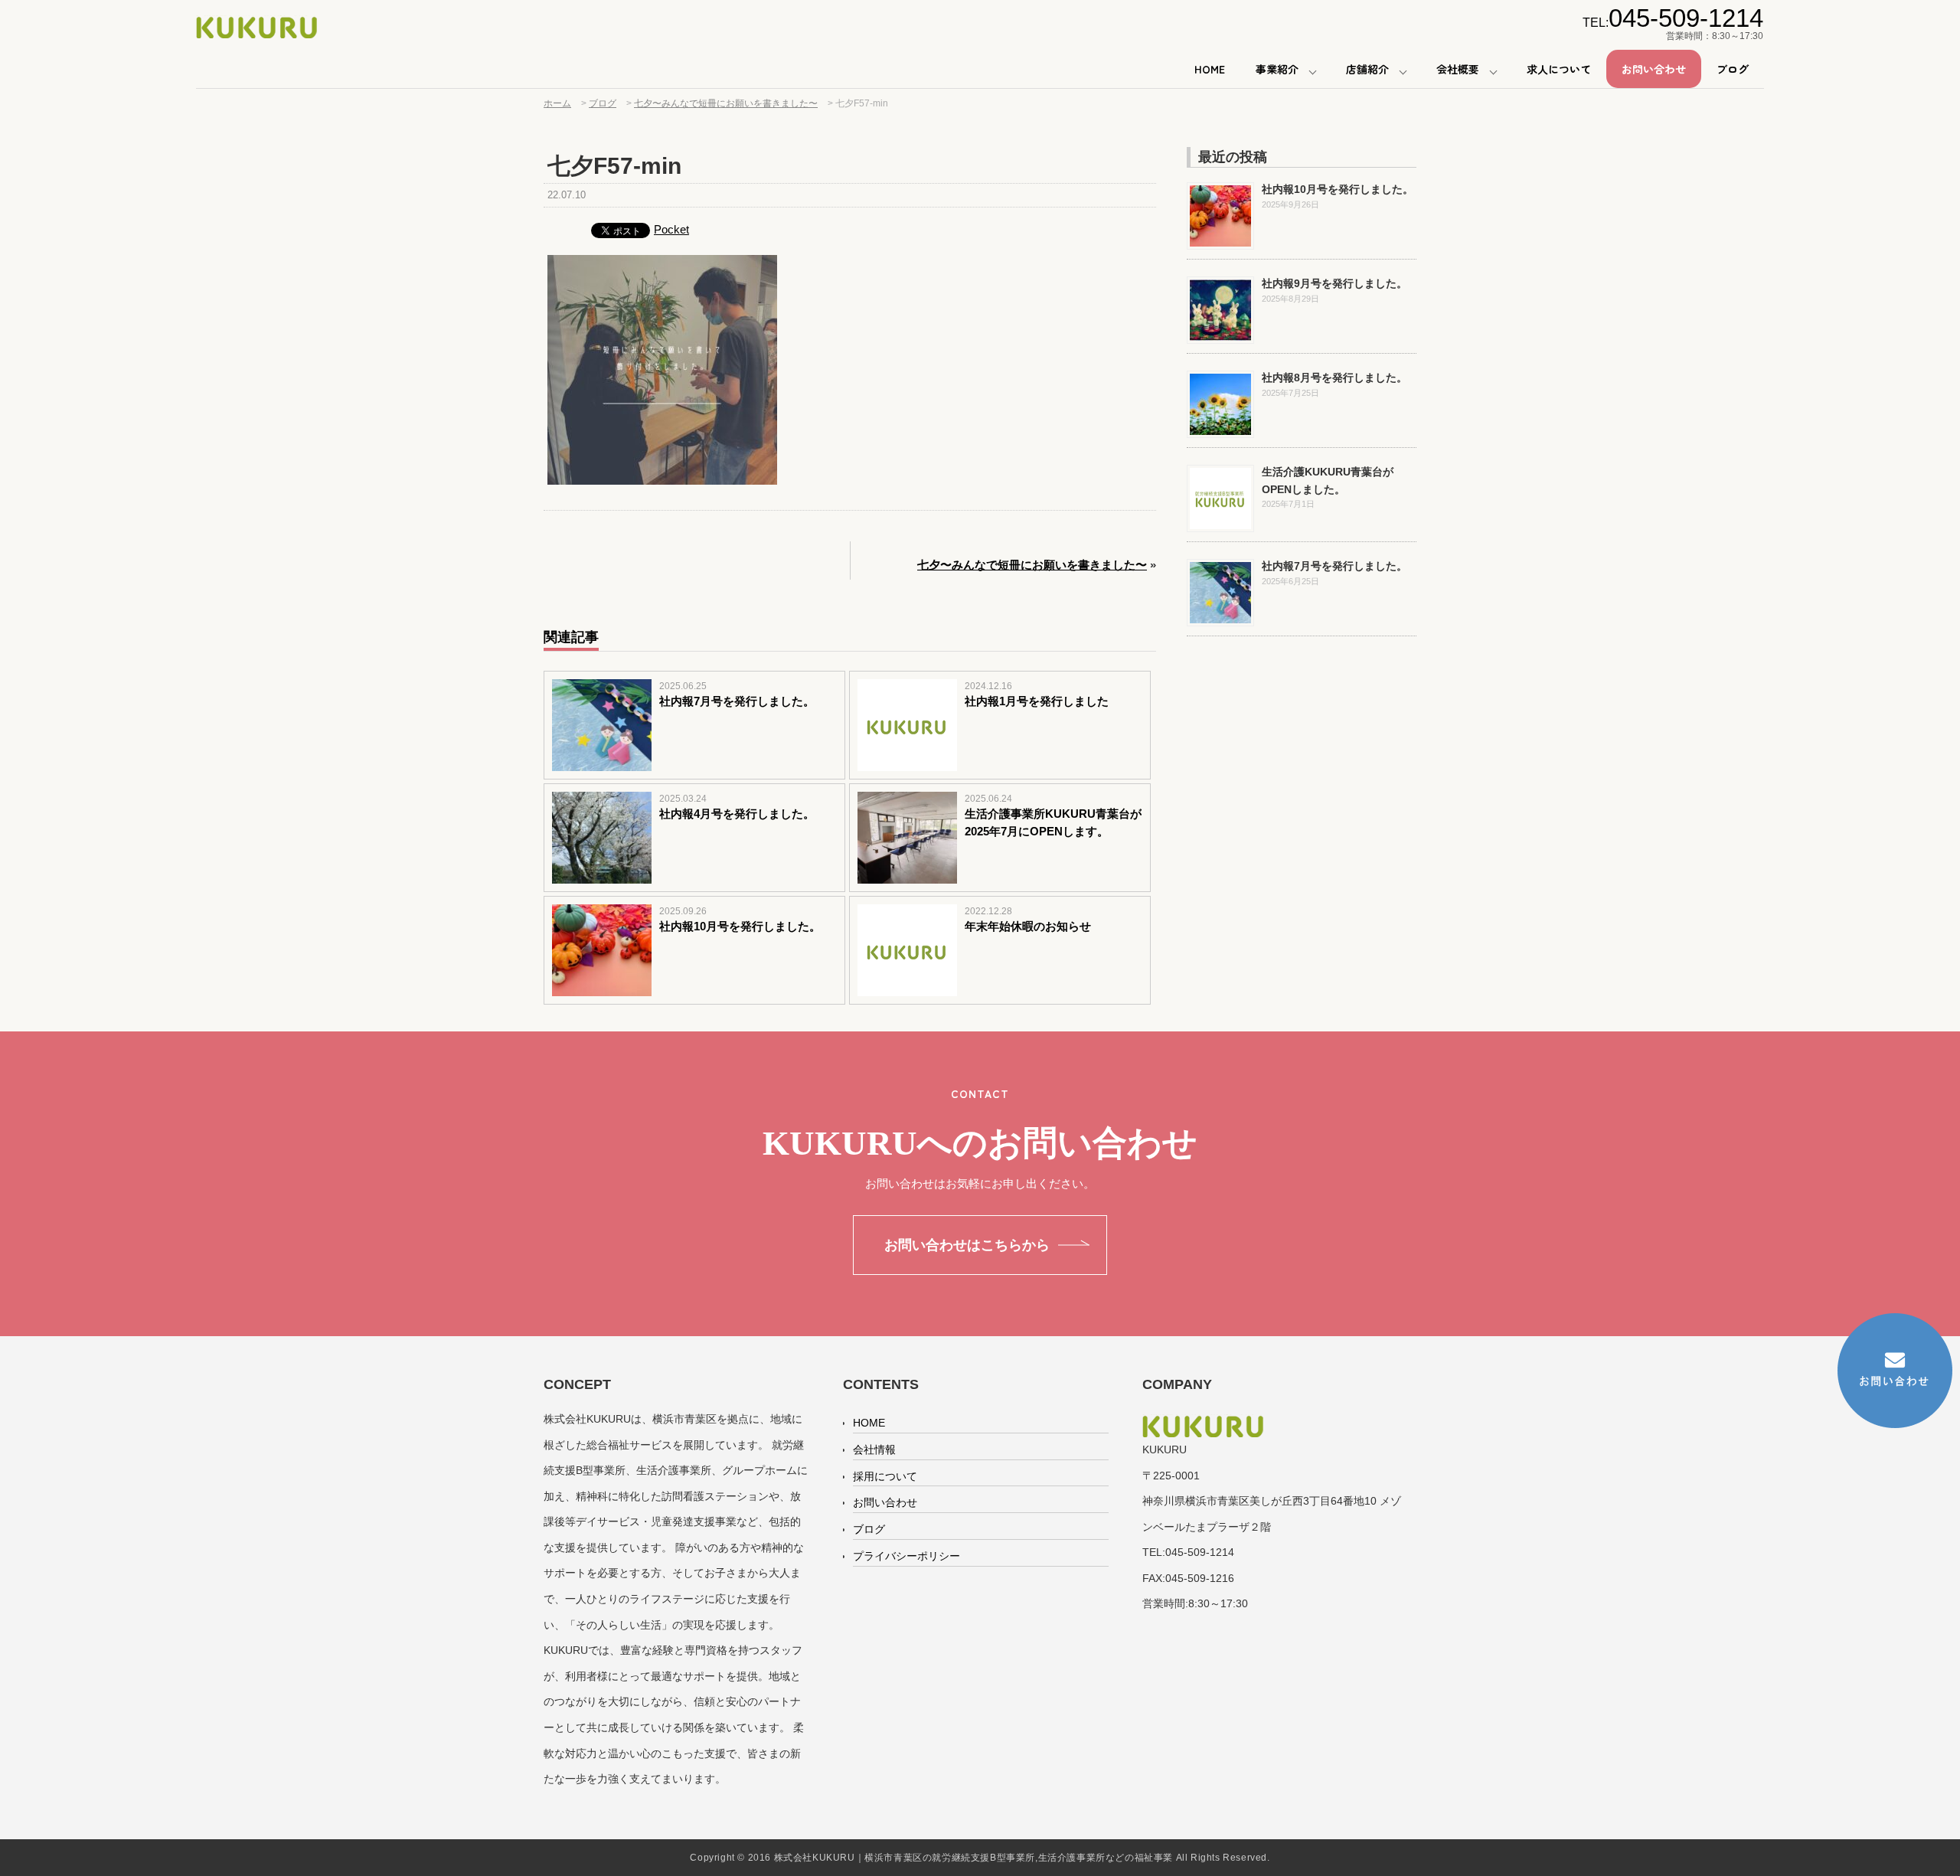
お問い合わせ (1654, 69)
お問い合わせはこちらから (967, 1245)
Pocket (671, 229)
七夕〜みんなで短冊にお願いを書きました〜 (1032, 565)
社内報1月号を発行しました (1037, 701)
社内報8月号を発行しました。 (1334, 377)
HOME (1210, 69)
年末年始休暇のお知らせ (1028, 926)
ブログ (1733, 69)
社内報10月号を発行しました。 (740, 926)
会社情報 (874, 1449)
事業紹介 (1277, 69)
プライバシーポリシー (906, 1556)
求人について (1559, 69)
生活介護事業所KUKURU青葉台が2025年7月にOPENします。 (1053, 822)
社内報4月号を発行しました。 (737, 814)
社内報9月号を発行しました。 (1334, 283)
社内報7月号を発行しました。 (737, 701)
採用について (885, 1476)
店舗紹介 (1367, 69)
